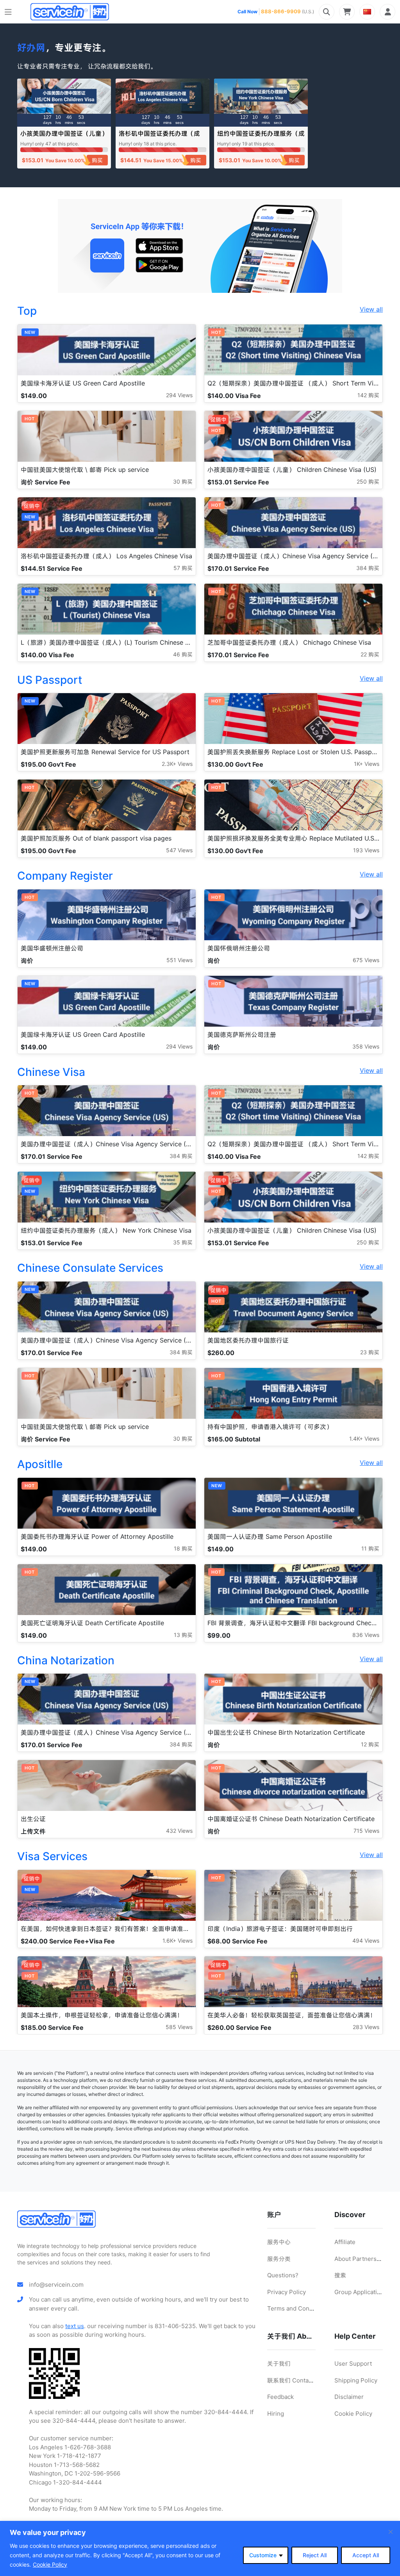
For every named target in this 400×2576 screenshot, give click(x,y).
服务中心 (279, 2242)
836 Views (366, 1635)
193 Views (366, 850)
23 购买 (370, 1352)
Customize (263, 2555)
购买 (97, 160)
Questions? (283, 2275)
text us (75, 2326)
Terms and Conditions (298, 2308)
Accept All (366, 2555)
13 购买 (183, 1635)
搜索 (340, 2275)
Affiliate (345, 2242)
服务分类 (279, 2259)
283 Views (366, 2027)
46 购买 (183, 654)
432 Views (179, 1831)
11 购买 (370, 1548)
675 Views (366, 960)
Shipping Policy (356, 2380)
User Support (353, 2364)
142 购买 (368, 395)
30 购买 (183, 481)
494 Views (366, 1941)
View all (371, 309)
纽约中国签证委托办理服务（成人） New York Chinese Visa (261, 137)
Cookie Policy (50, 2564)
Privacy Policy (287, 2292)
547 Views (179, 850)
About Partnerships (361, 2259)
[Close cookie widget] (391, 2532)
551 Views (179, 960)
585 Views (179, 2027)
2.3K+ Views (177, 764)
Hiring (276, 2414)
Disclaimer (349, 2397)
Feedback (280, 2397)
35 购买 (183, 1242)
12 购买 (370, 1744)
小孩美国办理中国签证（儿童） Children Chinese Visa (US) (64, 137)
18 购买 (183, 1548)
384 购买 (368, 568)
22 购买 (370, 654)
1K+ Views (367, 764)
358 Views (366, 1046)
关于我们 (279, 2364)
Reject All (315, 2555)
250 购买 (368, 481)
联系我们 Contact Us (295, 2380)
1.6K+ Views (178, 1941)
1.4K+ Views (364, 1439)
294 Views (179, 395)
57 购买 (183, 568)
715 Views (366, 1831)
